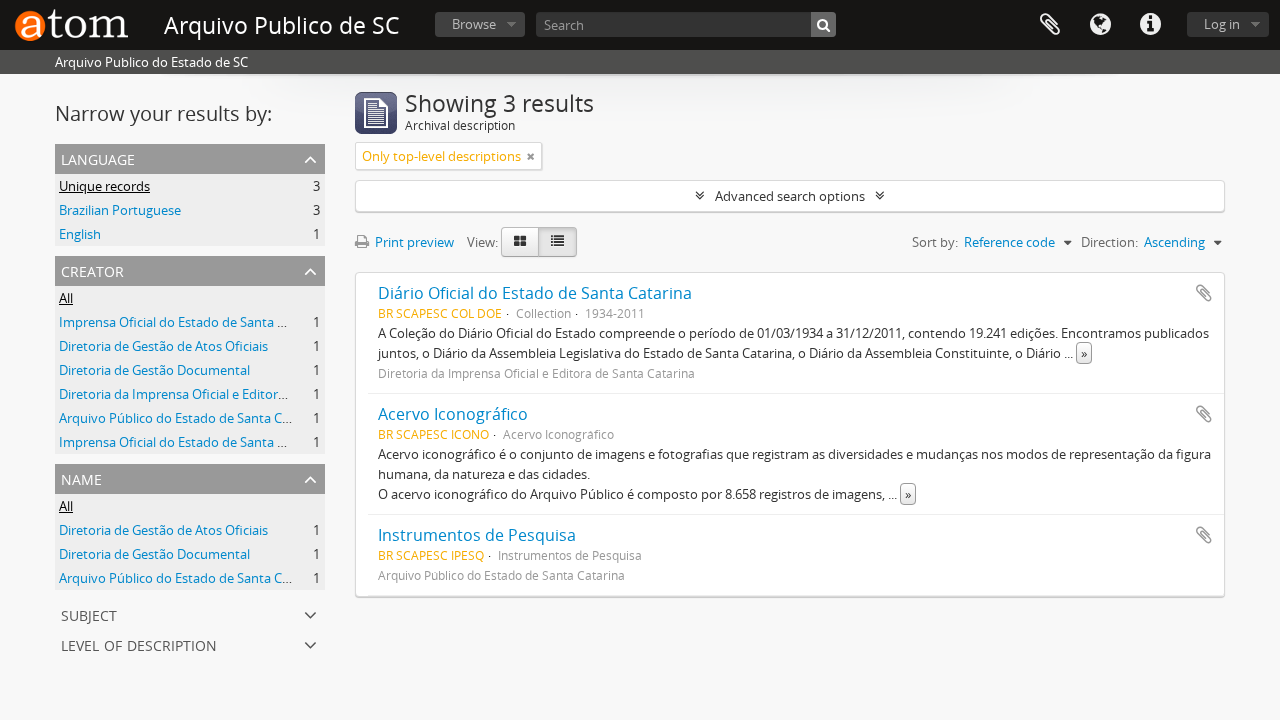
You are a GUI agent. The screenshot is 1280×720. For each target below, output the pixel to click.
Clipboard (1050, 25)
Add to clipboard (1204, 293)
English (80, 234)
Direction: (1109, 242)
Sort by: (935, 242)
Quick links (1150, 25)
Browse (474, 24)
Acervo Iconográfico (453, 414)
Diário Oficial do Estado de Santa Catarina (535, 293)
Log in (1222, 24)
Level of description (139, 643)
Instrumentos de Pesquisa (477, 535)
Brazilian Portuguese (120, 210)
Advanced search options (790, 196)
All (66, 298)
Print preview (413, 242)
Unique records (104, 186)
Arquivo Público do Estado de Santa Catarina (191, 418)
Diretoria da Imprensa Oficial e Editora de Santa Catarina (226, 394)
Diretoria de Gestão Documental (154, 370)
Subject (89, 613)
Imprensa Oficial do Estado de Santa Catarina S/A (204, 442)
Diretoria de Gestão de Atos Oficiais (163, 346)
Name (81, 477)
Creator (92, 269)
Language (1100, 25)
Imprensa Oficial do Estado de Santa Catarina (193, 322)
